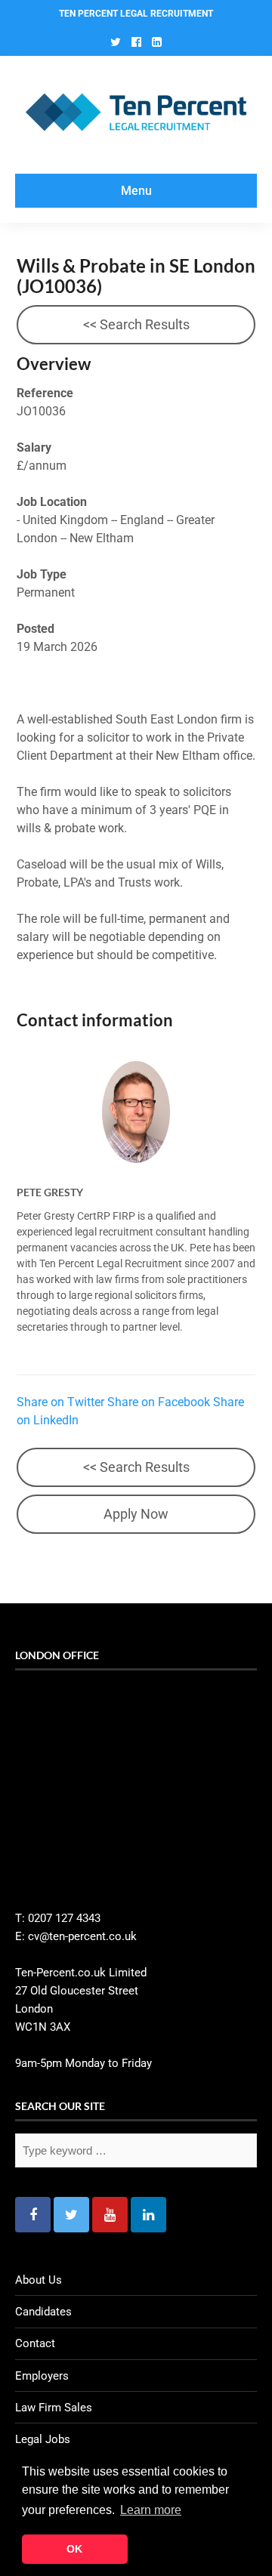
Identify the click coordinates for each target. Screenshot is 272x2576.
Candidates (43, 2312)
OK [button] (74, 2549)
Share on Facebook (159, 1402)
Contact (35, 2343)
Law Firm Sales (54, 2408)
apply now (136, 1514)
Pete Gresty (50, 1192)
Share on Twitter (60, 1402)
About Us (39, 2280)
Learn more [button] (151, 2510)
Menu (136, 191)
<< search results (136, 324)
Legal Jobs (43, 2439)
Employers (42, 2376)
